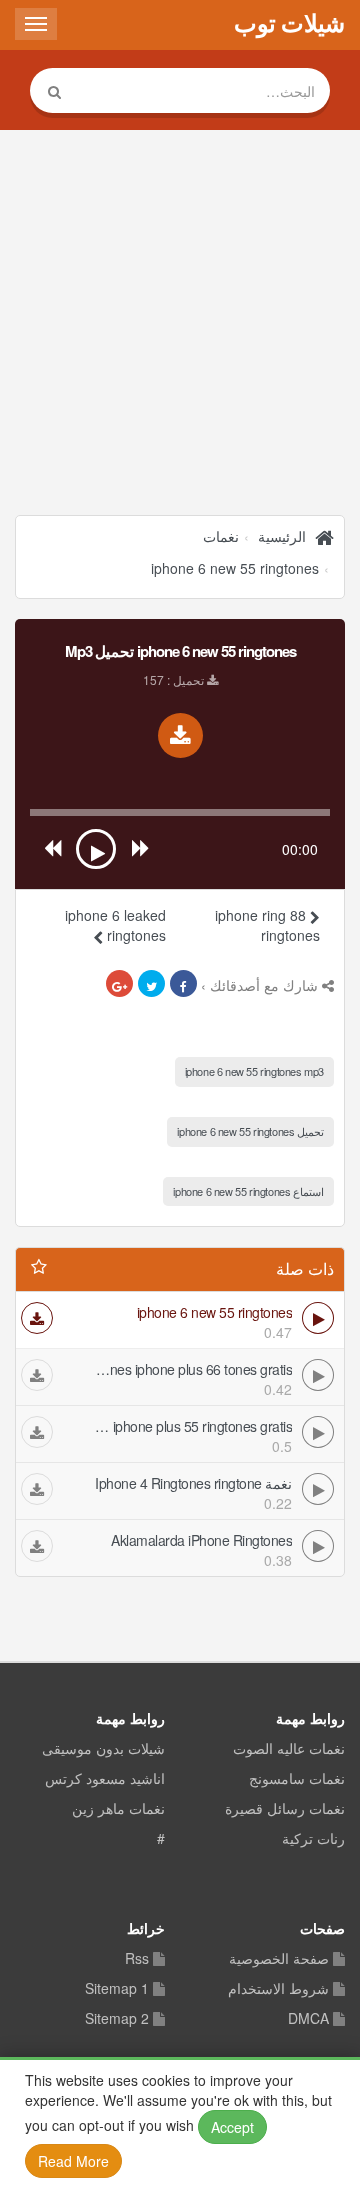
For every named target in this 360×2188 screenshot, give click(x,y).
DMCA (308, 2019)
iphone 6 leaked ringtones (115, 925)
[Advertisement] (180, 325)
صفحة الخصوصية (279, 1959)
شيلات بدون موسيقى (103, 1749)
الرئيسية (282, 536)
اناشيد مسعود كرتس (105, 1779)
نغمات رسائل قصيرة (285, 1809)
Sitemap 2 (117, 2019)
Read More (73, 2161)
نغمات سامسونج (297, 1779)
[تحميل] (37, 1318)
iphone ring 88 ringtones (267, 925)
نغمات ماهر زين (118, 1809)
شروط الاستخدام (278, 1989)
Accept (232, 2127)
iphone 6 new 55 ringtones (235, 568)
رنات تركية (313, 1839)
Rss (137, 1959)
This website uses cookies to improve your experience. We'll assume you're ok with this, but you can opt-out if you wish (178, 2120)
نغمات (221, 536)
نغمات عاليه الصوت (289, 1749)
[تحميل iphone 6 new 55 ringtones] (180, 735)
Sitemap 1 (117, 1989)
